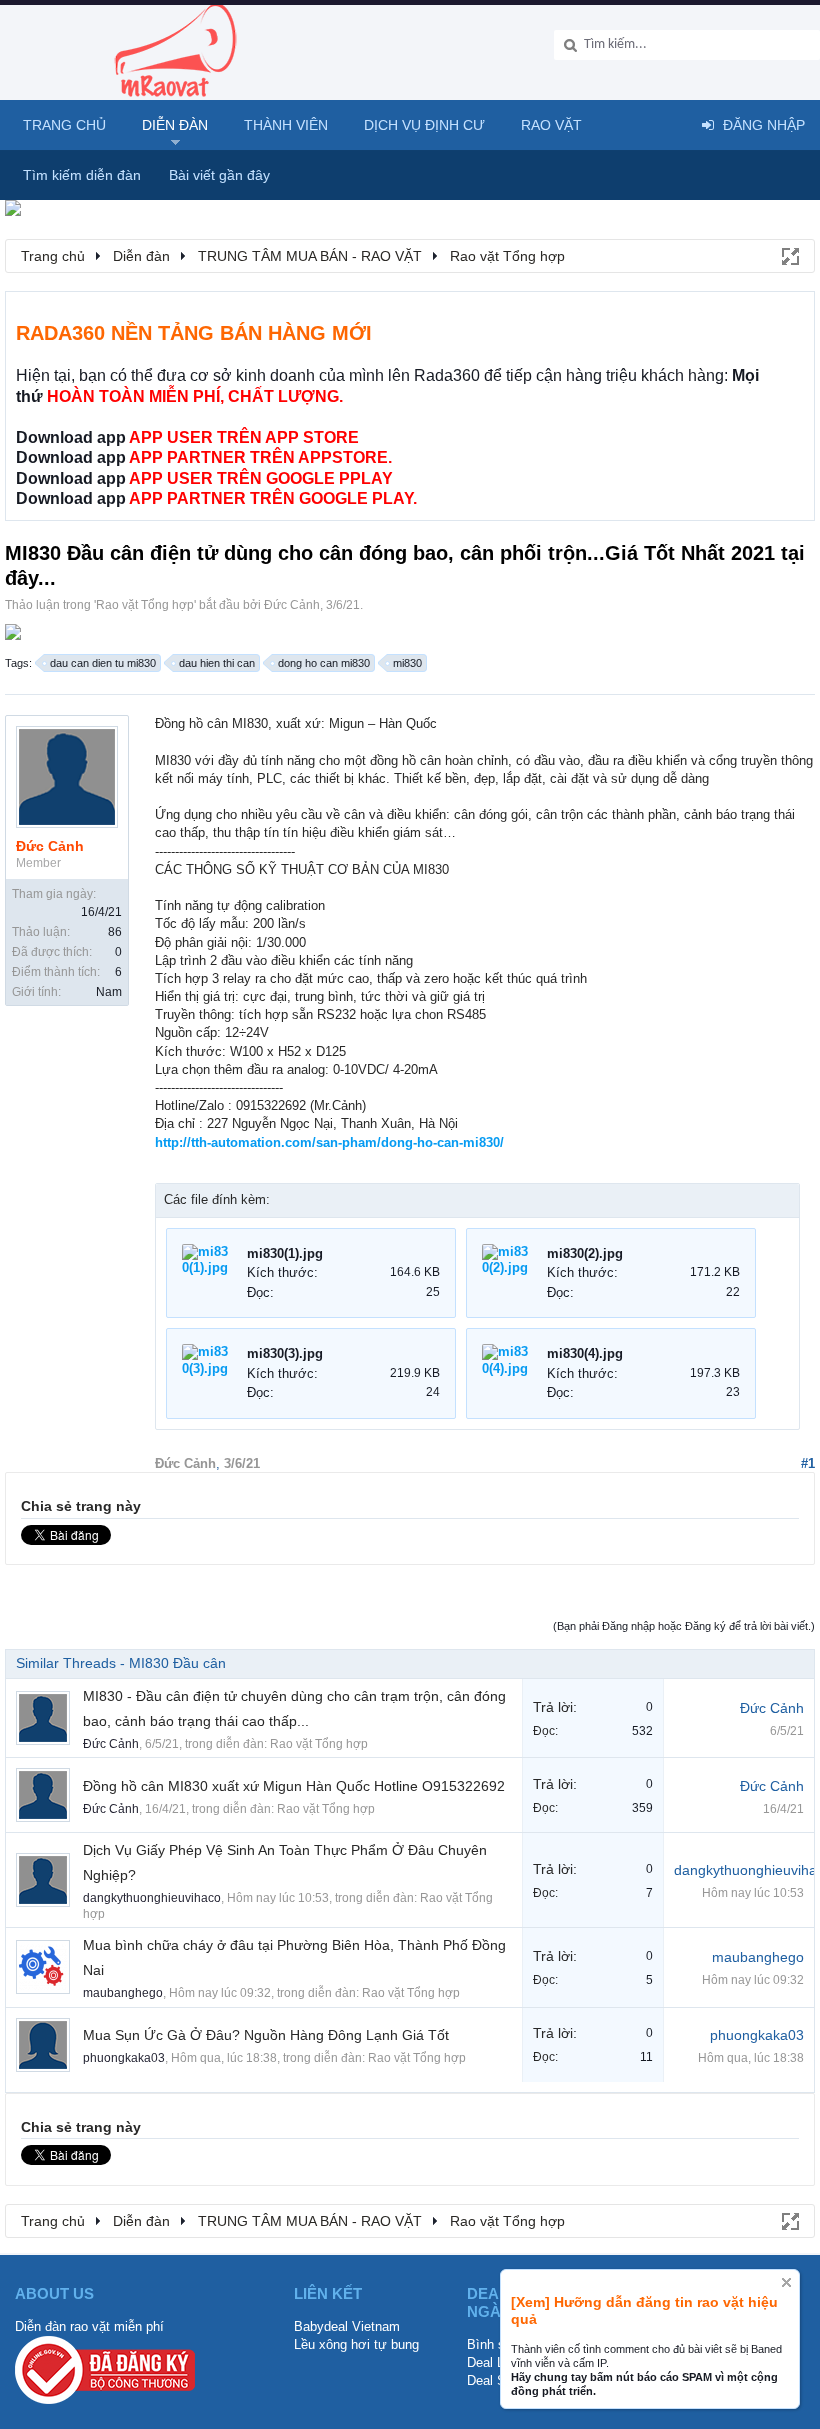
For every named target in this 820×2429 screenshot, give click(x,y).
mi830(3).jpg (285, 1353)
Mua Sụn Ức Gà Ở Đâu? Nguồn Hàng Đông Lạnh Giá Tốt (266, 2035)
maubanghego (123, 1993)
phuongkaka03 (124, 2058)
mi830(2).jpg (585, 1253)
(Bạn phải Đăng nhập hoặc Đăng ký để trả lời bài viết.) (684, 1626)
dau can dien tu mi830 (103, 663)
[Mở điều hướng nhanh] (789, 255)
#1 (808, 1463)
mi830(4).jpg (585, 1353)
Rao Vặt (551, 125)
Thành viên (286, 125)
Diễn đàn (175, 125)
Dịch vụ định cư (424, 125)
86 (115, 932)
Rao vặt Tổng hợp (145, 605)
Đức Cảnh (292, 605)
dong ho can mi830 (324, 663)
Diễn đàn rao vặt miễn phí (89, 2326)
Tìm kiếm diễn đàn (82, 175)
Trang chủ (64, 125)
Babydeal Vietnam (347, 2326)
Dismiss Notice (786, 2282)
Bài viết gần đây (219, 175)
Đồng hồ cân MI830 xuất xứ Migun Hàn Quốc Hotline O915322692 (294, 1786)
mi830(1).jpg (285, 1253)
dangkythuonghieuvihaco (152, 1898)
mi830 (407, 663)
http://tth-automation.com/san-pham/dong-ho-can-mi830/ (329, 1142)
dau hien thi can (217, 663)
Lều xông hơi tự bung (356, 2344)
